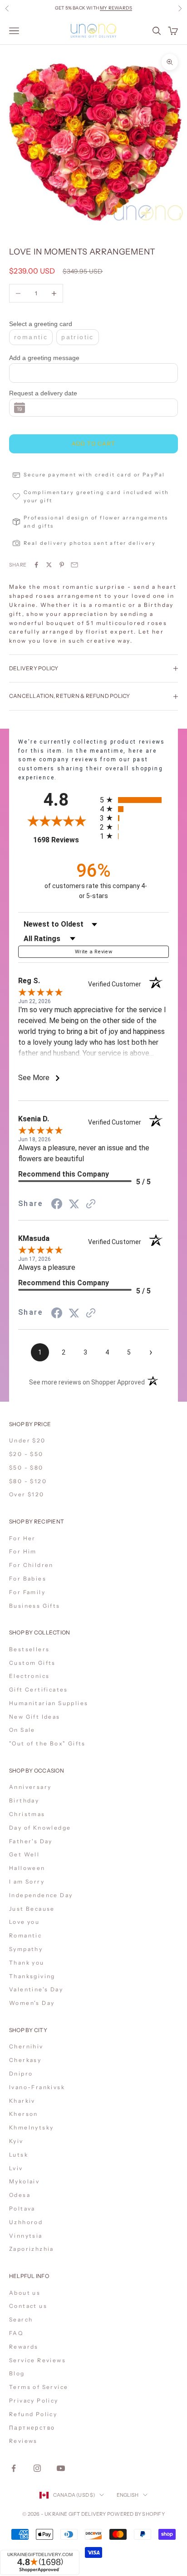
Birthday (24, 1800)
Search (21, 2319)
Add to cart (94, 444)
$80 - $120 (28, 1481)
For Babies (28, 1579)
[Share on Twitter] (49, 565)
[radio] (134, 800)
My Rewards (116, 8)
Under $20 (27, 1440)
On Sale (22, 1730)
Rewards (24, 2347)
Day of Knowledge (40, 1828)
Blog (17, 2373)
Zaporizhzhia (32, 2249)
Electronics (29, 1676)
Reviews (23, 2441)
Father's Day (31, 1841)
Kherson (24, 2114)
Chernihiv (26, 2046)
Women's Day (32, 2003)
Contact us (28, 2306)
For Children (31, 1565)
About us (25, 2293)
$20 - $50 (26, 1454)
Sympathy (26, 1949)
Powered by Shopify (136, 2514)
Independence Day (41, 1895)
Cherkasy (25, 2060)
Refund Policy (33, 2414)
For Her (22, 1538)
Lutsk (19, 2155)
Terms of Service (39, 2387)
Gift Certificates (39, 1689)
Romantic (25, 1935)
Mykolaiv (24, 2181)
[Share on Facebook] (36, 565)
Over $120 (27, 1494)
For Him (23, 1551)
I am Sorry (27, 1882)
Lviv (16, 2168)
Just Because (32, 1909)
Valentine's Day (36, 1989)
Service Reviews (37, 2360)
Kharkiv (22, 2101)
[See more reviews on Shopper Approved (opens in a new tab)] (91, 1204)
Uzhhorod (26, 2222)
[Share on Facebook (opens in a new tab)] (57, 1204)
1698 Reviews (63, 840)
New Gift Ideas (35, 1717)
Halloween (27, 1868)
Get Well (24, 1854)
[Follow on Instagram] (37, 2468)
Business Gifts (35, 1606)
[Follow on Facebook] (14, 2468)
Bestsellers (29, 1649)
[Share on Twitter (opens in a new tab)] (74, 1204)
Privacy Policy (34, 2401)
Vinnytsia (26, 2236)
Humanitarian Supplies (49, 1703)
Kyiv (16, 2141)
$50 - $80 (26, 1468)
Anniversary (30, 1787)
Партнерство (32, 2428)
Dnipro (21, 2074)
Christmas (27, 1814)
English (128, 2495)
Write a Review (93, 952)
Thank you (27, 1963)
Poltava (22, 2208)
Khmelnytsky (31, 2127)
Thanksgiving (32, 1976)
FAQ (16, 2333)
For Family (27, 1592)
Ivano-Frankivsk (37, 2087)
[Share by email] (74, 565)
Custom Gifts (32, 1663)
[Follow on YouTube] (61, 2468)
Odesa (20, 2195)
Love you (24, 1922)
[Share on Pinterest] (62, 565)
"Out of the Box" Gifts (47, 1743)
